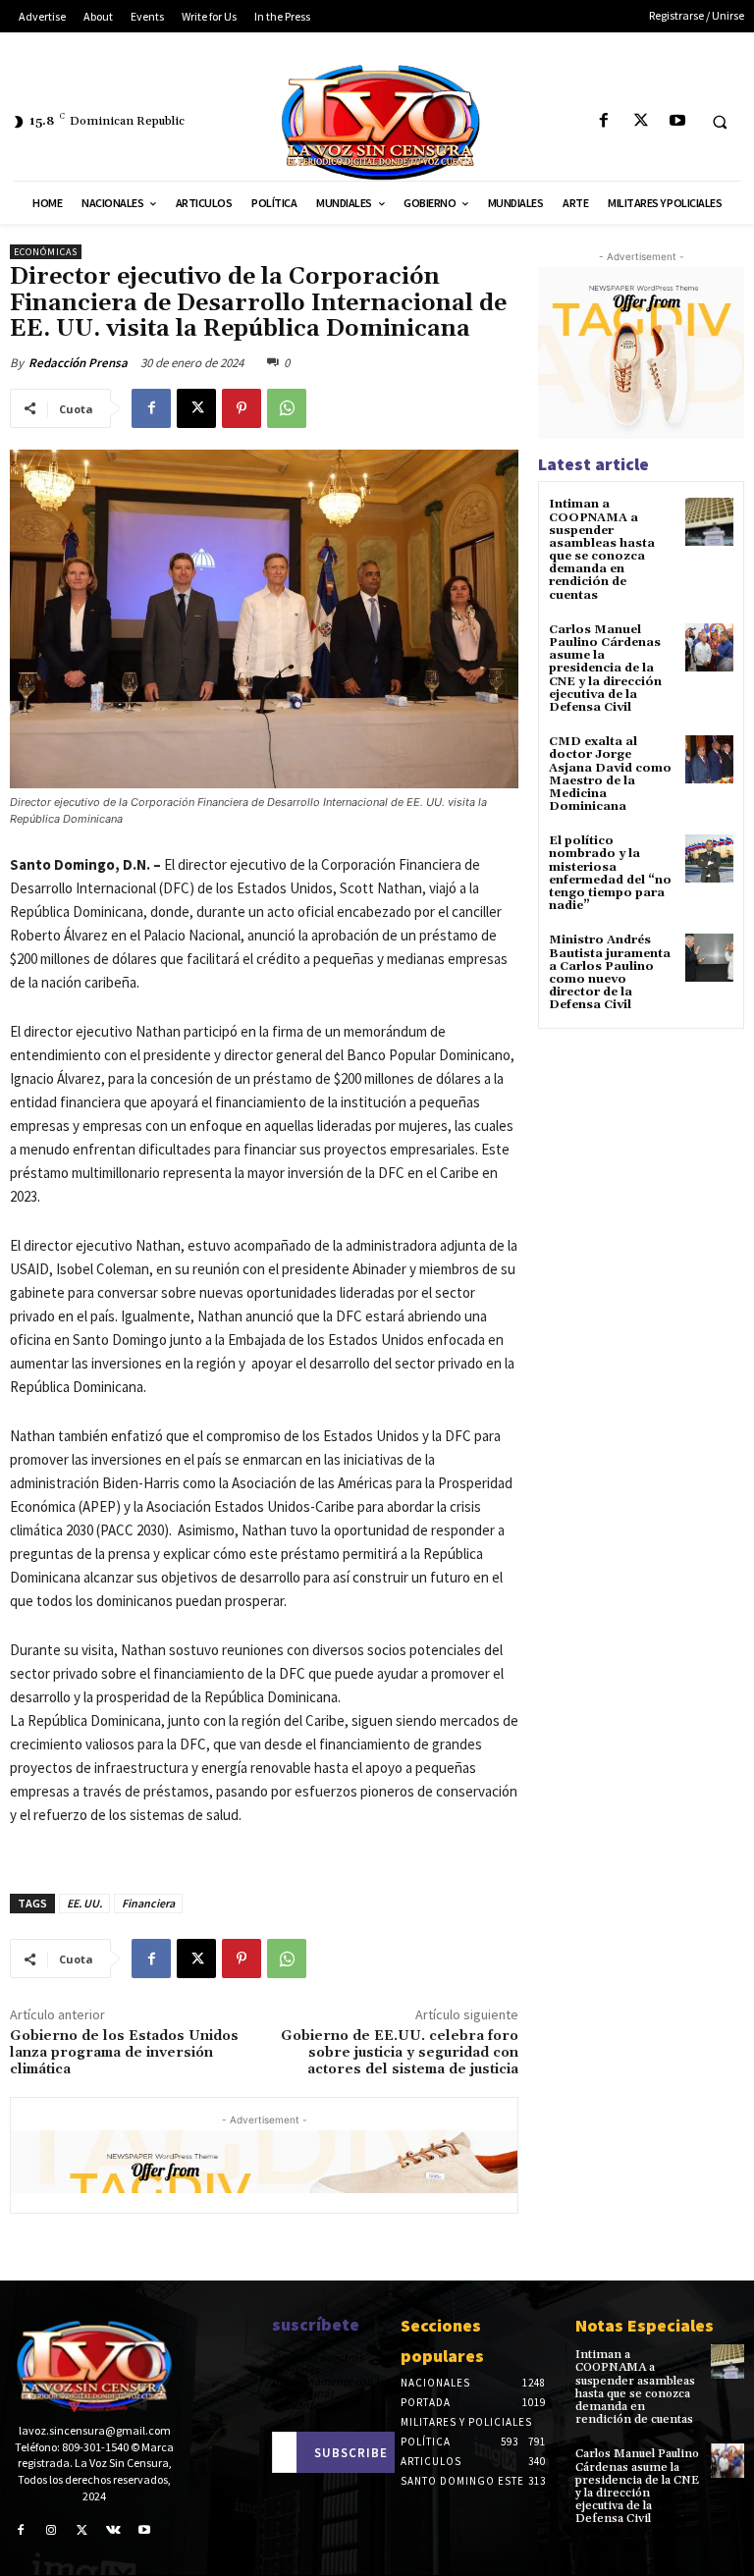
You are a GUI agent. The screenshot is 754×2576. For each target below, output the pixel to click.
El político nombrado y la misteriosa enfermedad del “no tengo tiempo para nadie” (610, 873)
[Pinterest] (242, 408)
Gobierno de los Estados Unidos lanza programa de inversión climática (124, 2053)
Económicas (46, 252)
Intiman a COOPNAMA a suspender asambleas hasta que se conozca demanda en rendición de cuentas (602, 549)
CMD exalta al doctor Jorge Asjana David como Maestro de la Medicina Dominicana (610, 774)
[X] (641, 121)
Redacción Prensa (78, 363)
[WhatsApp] (287, 408)
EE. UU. (84, 1903)
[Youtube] (677, 121)
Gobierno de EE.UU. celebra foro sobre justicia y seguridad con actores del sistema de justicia (400, 2053)
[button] (720, 122)
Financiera (148, 1903)
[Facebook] (604, 121)
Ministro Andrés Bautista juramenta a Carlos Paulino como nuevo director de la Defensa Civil (610, 972)
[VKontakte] (114, 2531)
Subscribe (351, 2453)
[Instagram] (52, 2531)
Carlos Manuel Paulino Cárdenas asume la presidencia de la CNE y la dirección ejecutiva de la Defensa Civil (605, 669)
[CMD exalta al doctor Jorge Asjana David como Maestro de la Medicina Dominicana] (709, 759)
